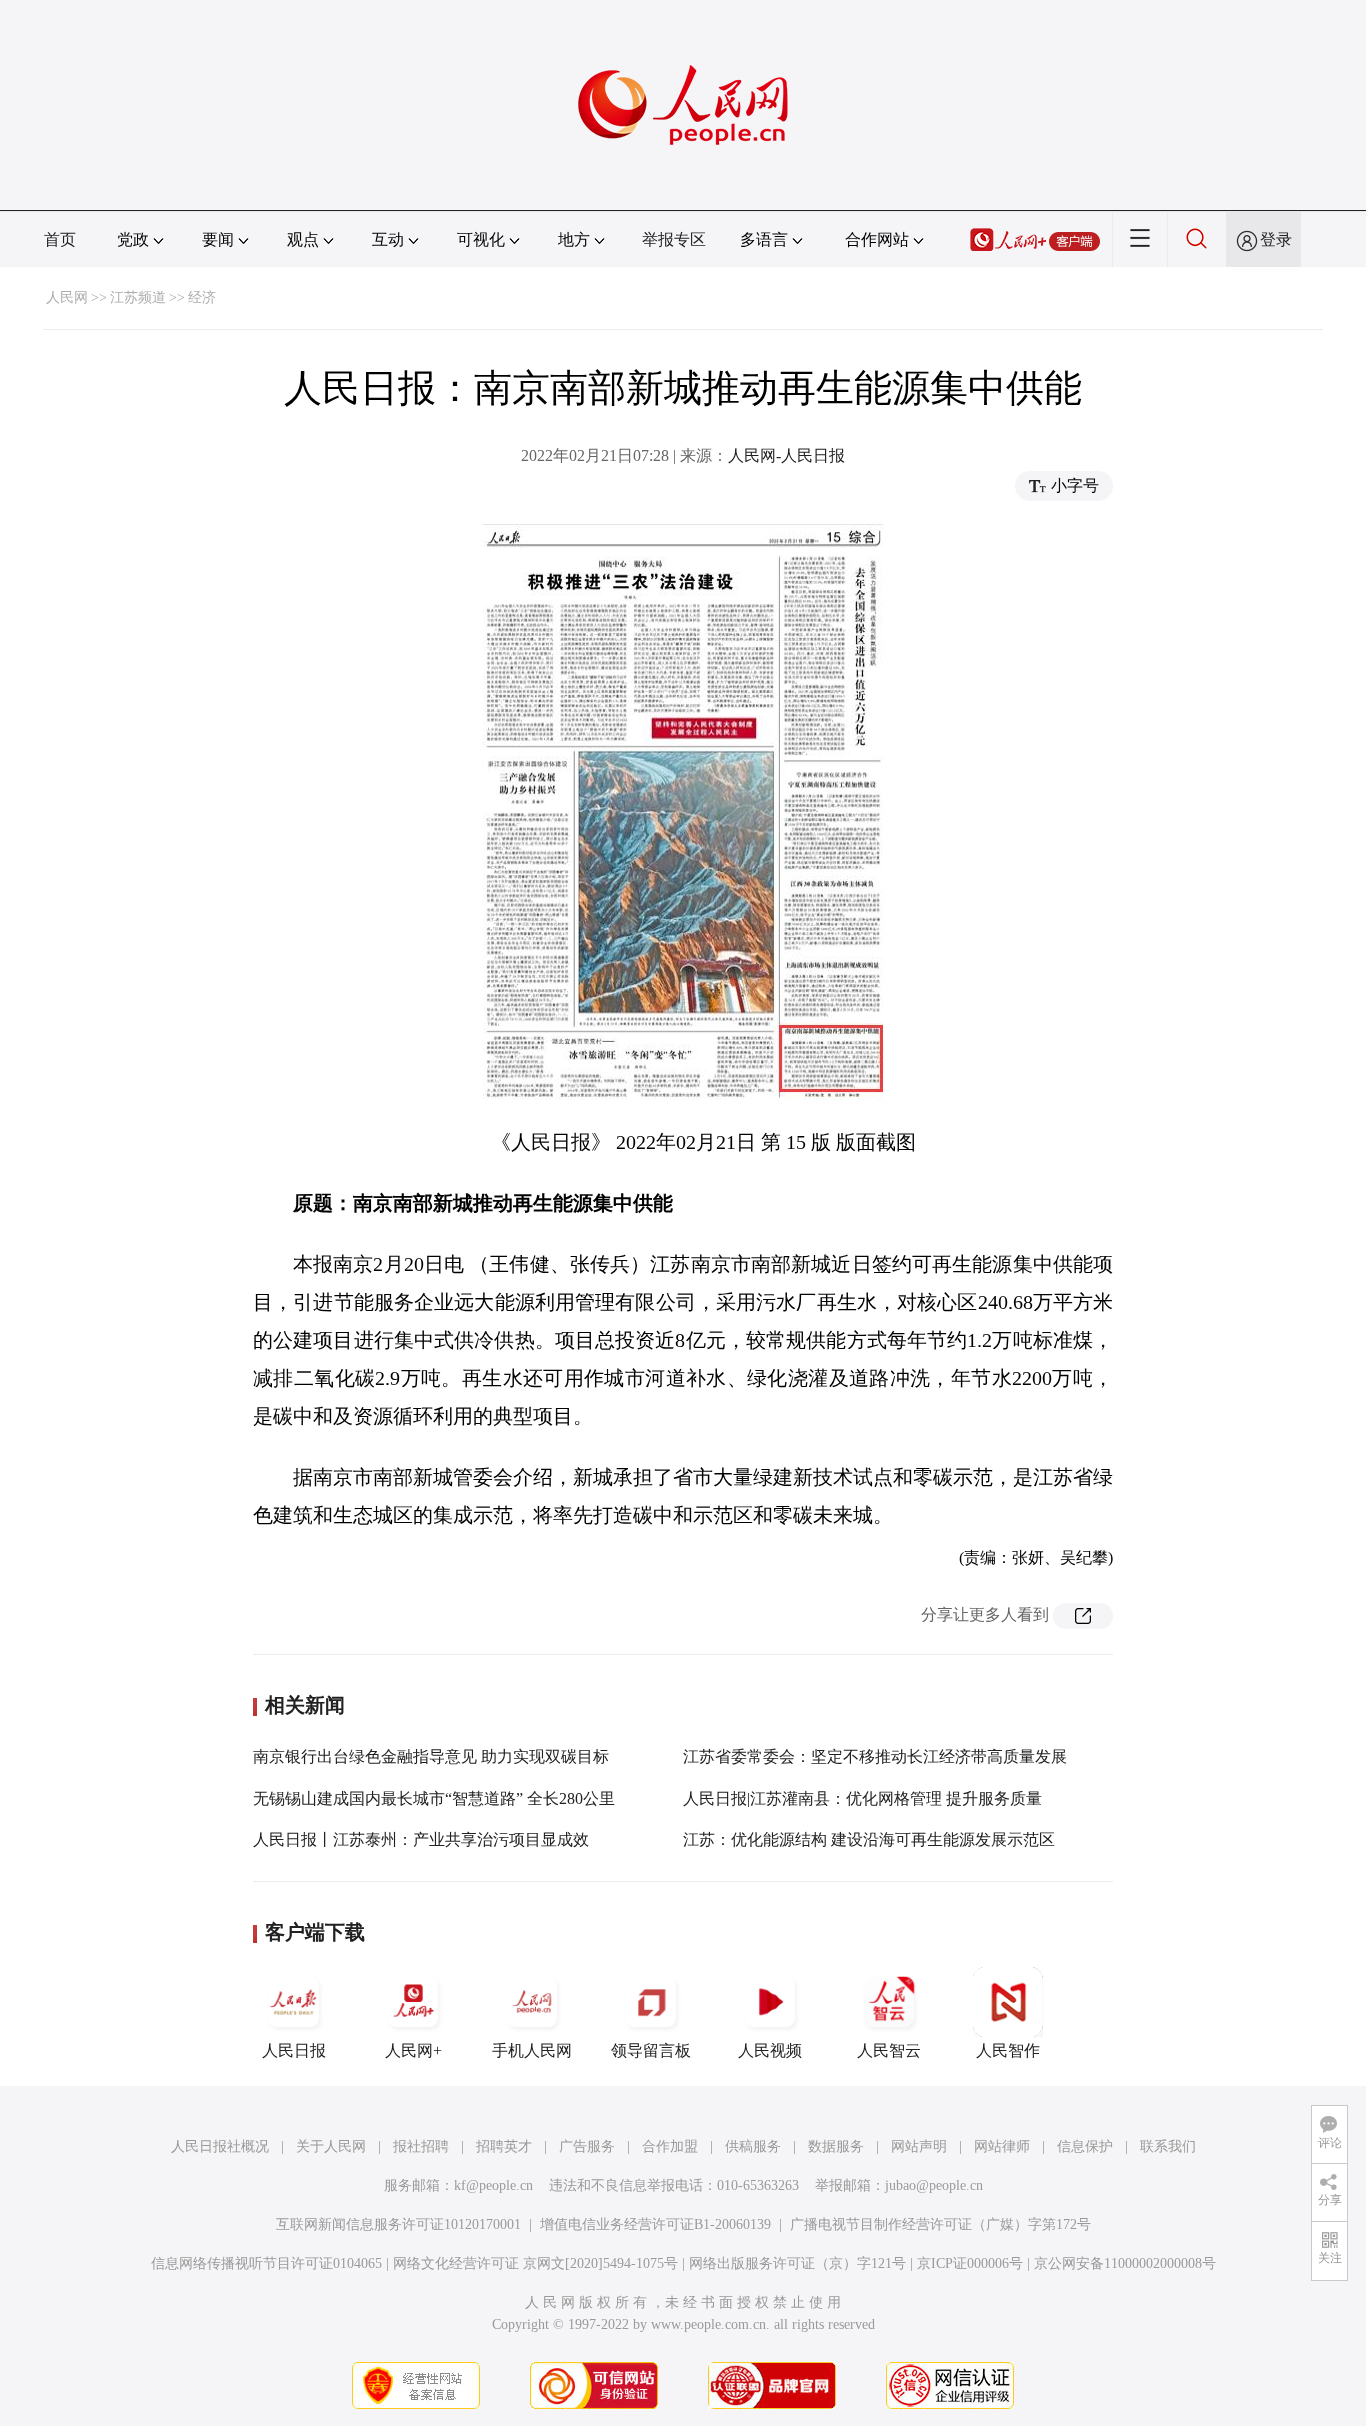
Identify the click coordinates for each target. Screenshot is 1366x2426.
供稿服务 (753, 2146)
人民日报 (294, 2050)
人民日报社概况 (220, 2146)
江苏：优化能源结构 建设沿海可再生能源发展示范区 (869, 1839)
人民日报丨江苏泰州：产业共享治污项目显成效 (421, 1839)
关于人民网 (331, 2146)
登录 (1276, 239)
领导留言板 (651, 2050)
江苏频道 (138, 297)
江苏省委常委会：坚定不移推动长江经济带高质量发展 (875, 1756)
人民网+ (413, 2050)
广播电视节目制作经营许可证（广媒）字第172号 (940, 2224)
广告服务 (587, 2146)
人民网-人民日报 (786, 455)
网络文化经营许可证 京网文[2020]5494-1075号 (535, 2263)
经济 (202, 297)
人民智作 (1008, 2050)
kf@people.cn (493, 2185)
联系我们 (1168, 2146)
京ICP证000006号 (970, 2263)
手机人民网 (532, 2050)
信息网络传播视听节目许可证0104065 (266, 2263)
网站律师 (1002, 2146)
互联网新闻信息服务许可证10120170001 (398, 2224)
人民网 (67, 297)
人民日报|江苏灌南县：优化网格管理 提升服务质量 (862, 1798)
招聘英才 (504, 2146)
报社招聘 (421, 2146)
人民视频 (770, 2050)
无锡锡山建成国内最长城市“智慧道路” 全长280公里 (434, 1798)
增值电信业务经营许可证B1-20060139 (655, 2224)
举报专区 (674, 239)
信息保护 (1085, 2146)
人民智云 (889, 2050)
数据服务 (836, 2146)
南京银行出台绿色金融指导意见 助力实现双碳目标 (431, 1756)
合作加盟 (670, 2146)
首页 (60, 239)
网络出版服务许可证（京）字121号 (797, 2263)
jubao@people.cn (934, 2185)
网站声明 (919, 2146)
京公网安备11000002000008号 (1125, 2263)
